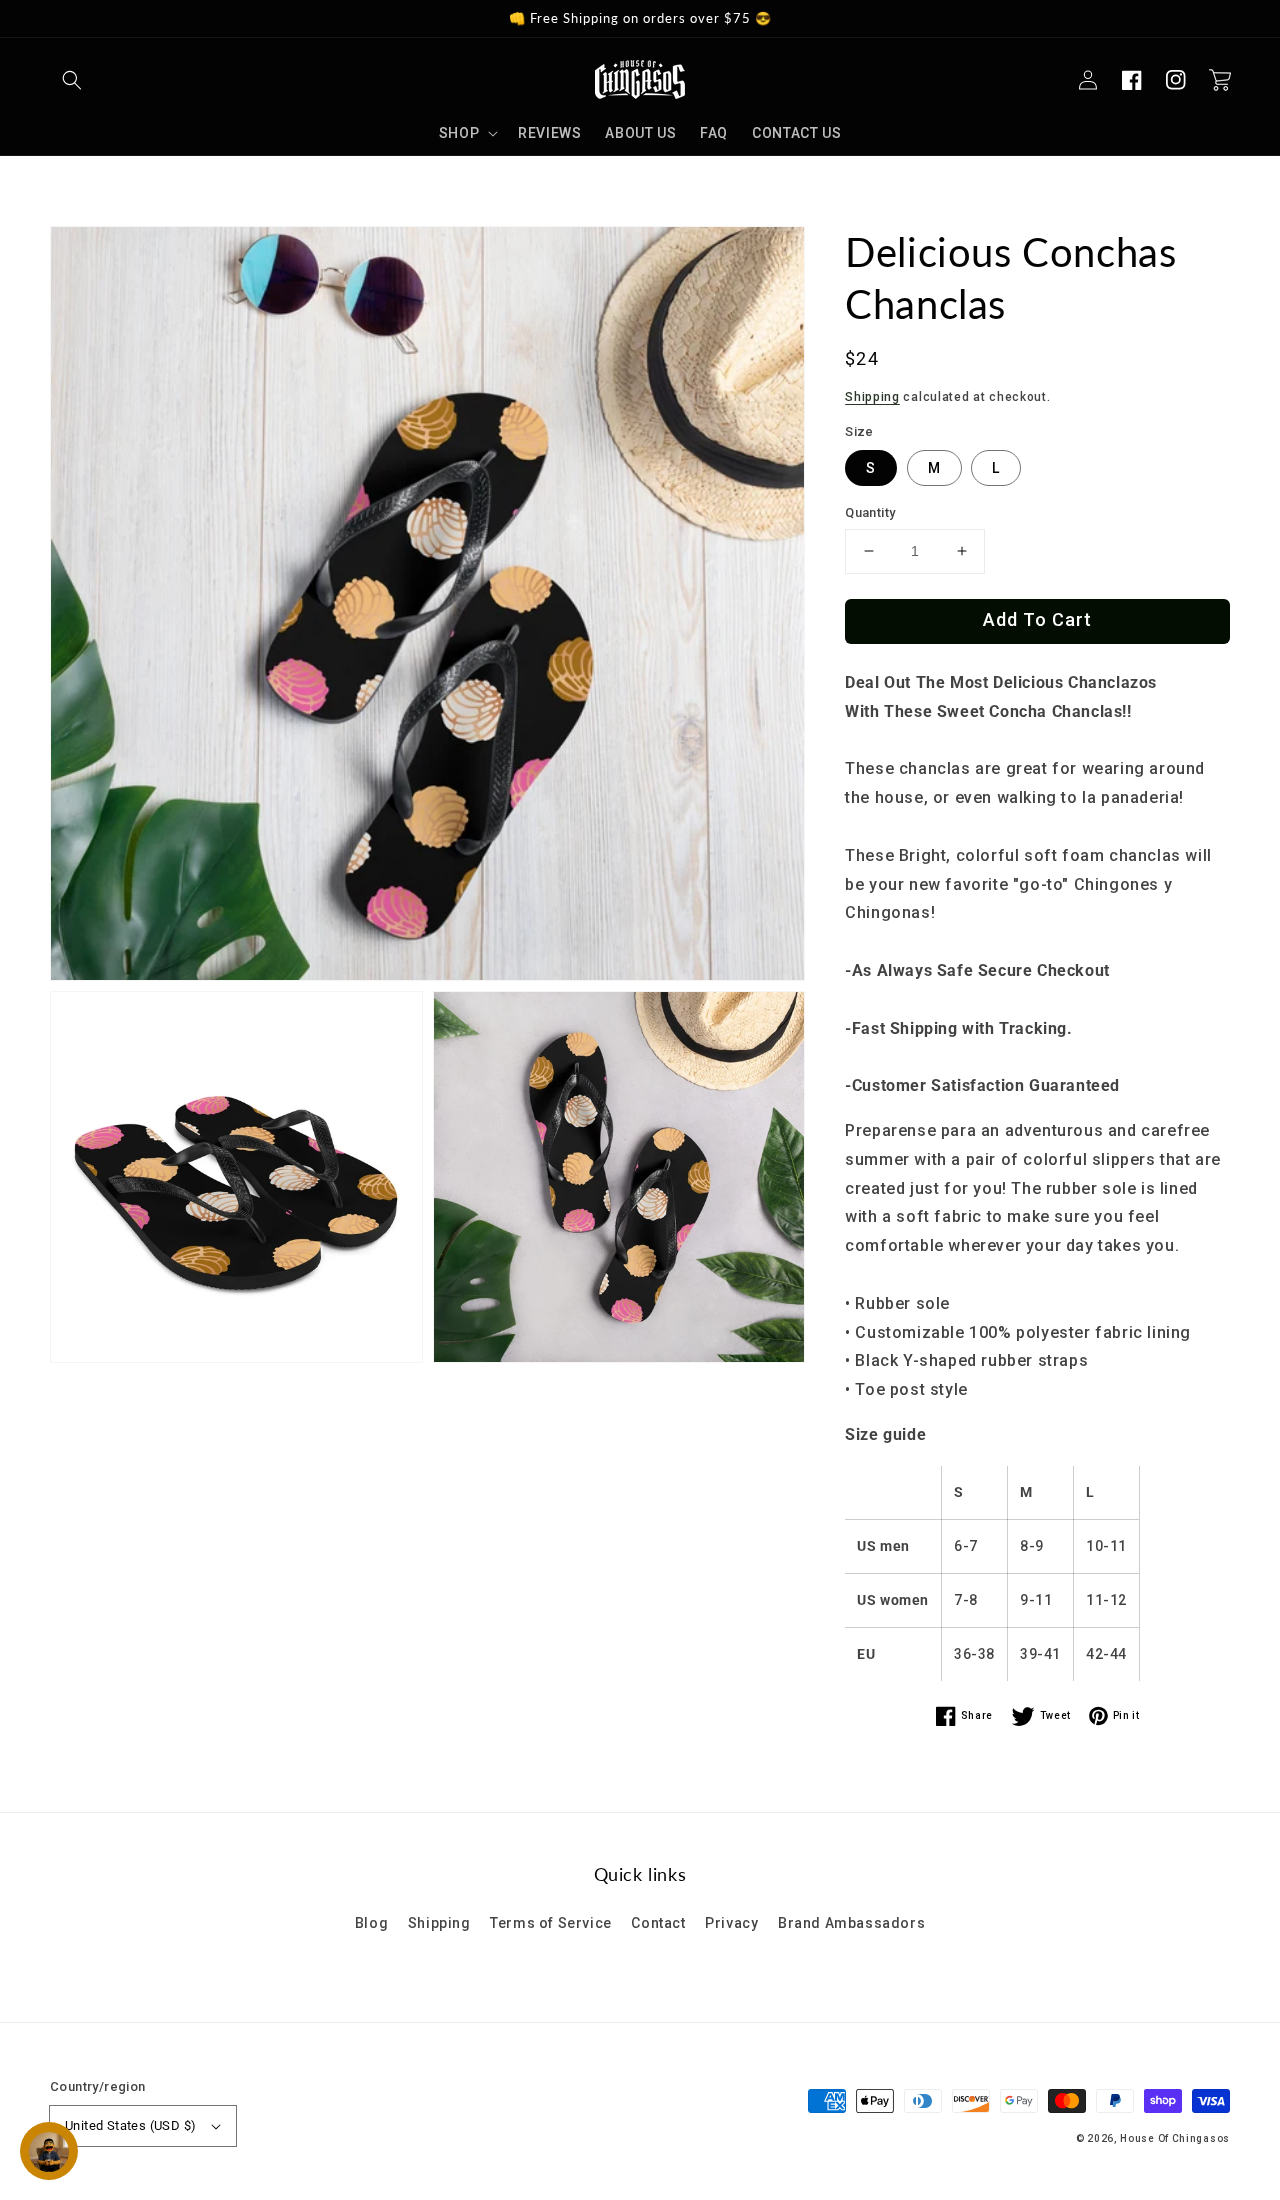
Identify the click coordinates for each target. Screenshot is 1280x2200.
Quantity (870, 512)
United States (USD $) (130, 2125)
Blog (371, 1923)
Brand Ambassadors (851, 1923)
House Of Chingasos (1175, 2138)
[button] (72, 80)
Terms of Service (551, 1923)
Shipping (872, 397)
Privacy (731, 1923)
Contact (658, 1923)
